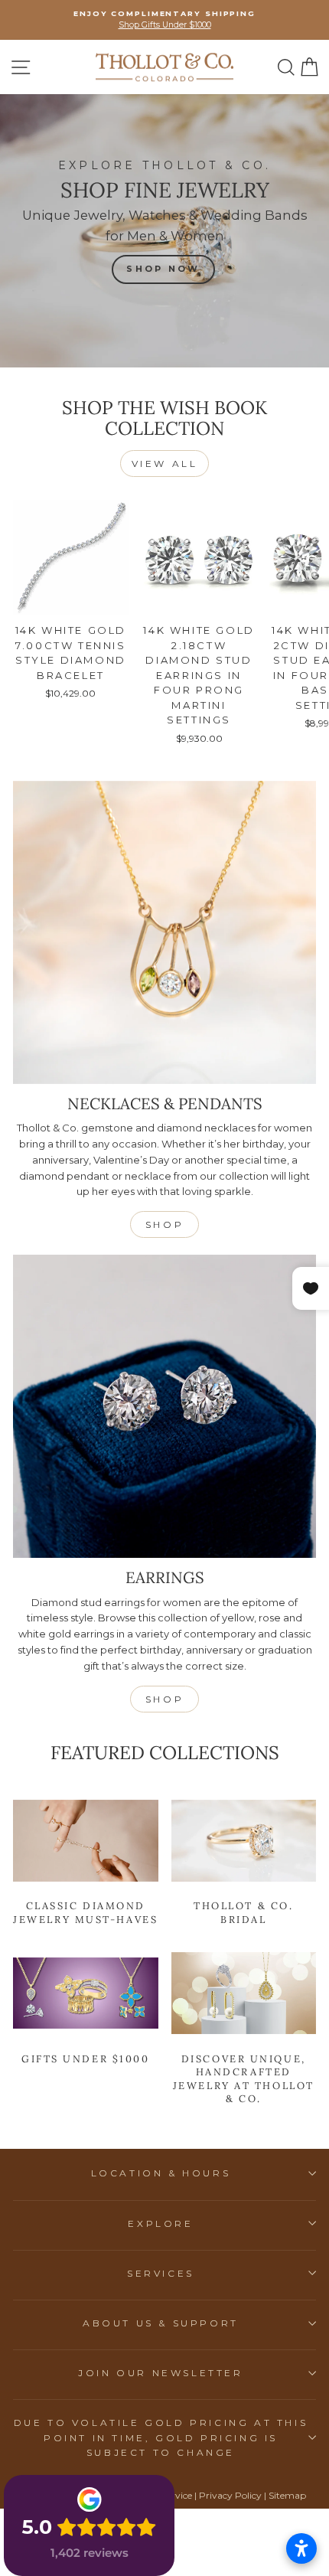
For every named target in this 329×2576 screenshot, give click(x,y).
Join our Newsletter (160, 2373)
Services (161, 2273)
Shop (164, 1224)
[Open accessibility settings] (301, 2548)
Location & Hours (161, 2173)
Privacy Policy (230, 2495)
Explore (160, 2223)
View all (165, 464)
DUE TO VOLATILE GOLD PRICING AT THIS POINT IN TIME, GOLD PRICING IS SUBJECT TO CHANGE (161, 2437)
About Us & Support (161, 2323)
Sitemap (287, 2495)
